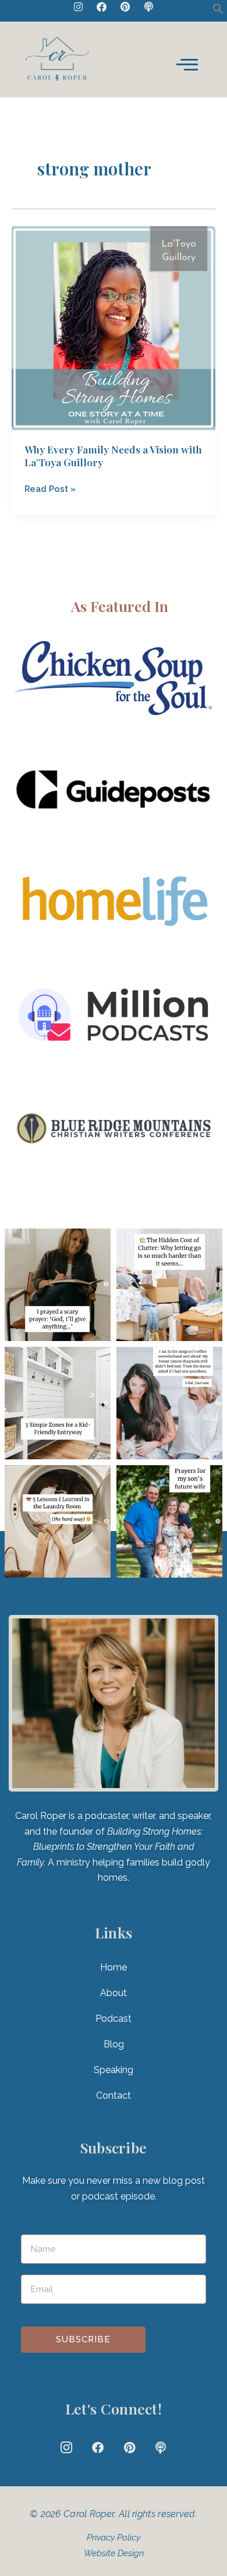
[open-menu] (201, 50)
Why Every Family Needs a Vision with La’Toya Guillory (113, 456)
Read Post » (50, 488)
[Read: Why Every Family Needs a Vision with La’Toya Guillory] (114, 327)
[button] (218, 11)
